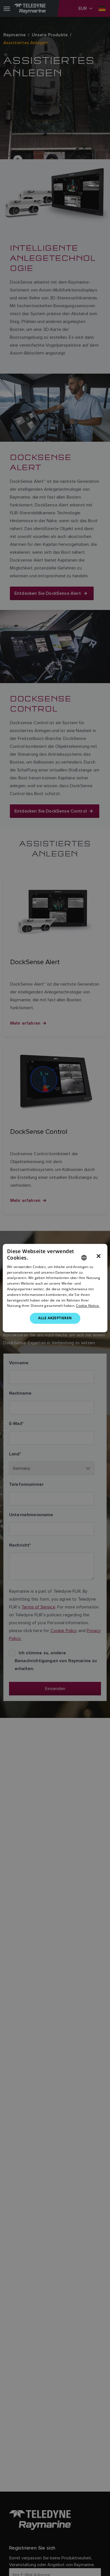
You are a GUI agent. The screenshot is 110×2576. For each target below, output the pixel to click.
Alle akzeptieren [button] (55, 1318)
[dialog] (55, 1288)
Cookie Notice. (88, 1306)
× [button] (99, 1256)
